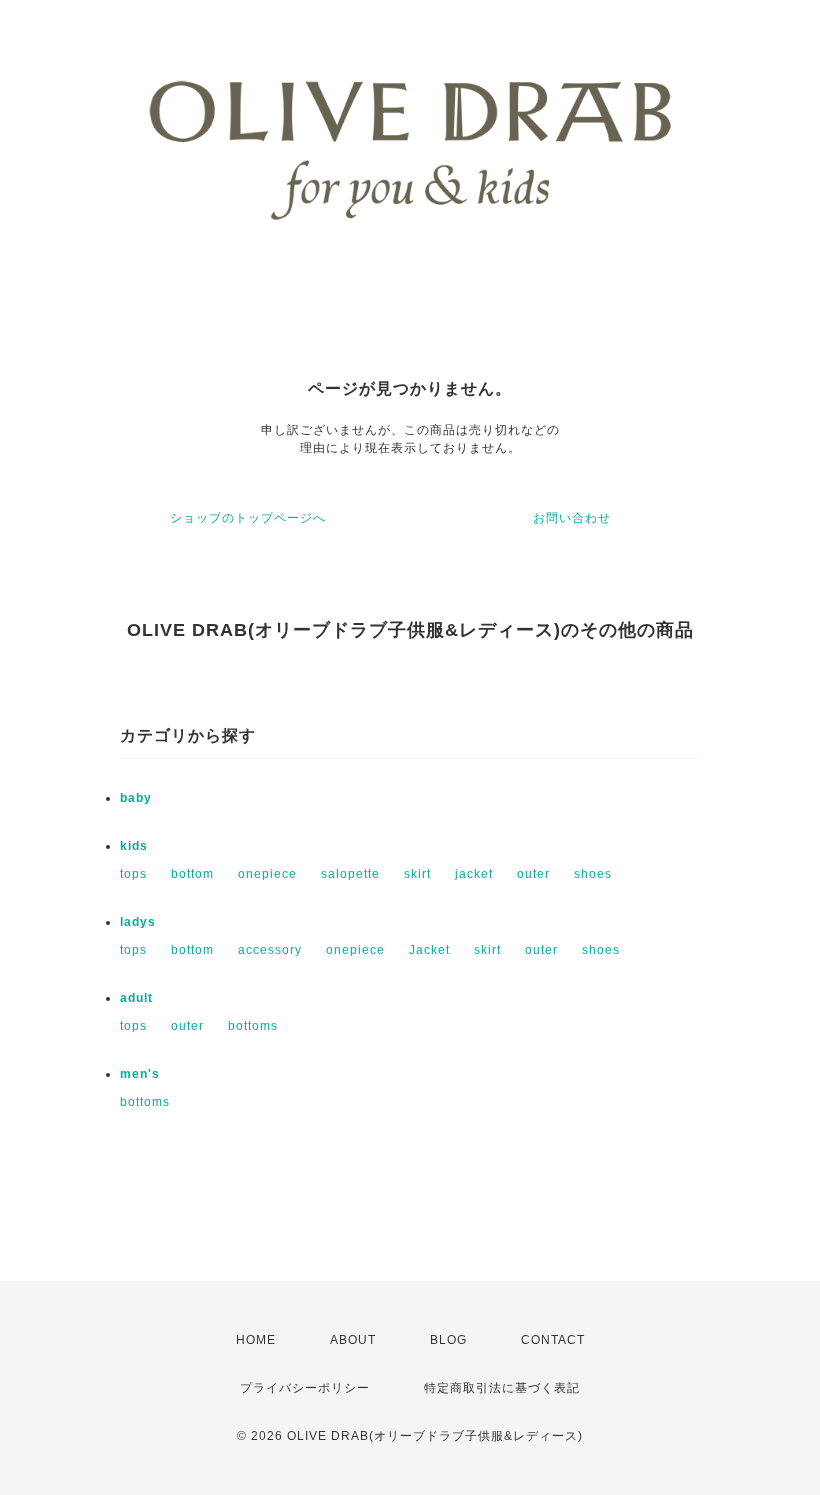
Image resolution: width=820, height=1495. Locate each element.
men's (140, 1074)
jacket (474, 874)
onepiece (267, 874)
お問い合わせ (572, 518)
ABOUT (353, 1340)
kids (134, 846)
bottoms (253, 1026)
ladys (138, 922)
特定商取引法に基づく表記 (502, 1388)
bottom (192, 874)
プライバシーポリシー (305, 1388)
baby (136, 798)
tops (133, 874)
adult (136, 998)
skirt (417, 874)
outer (533, 874)
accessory (270, 950)
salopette (350, 874)
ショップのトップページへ (248, 518)
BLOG (448, 1340)
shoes (593, 874)
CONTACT (553, 1340)
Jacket (429, 950)
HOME (256, 1340)
